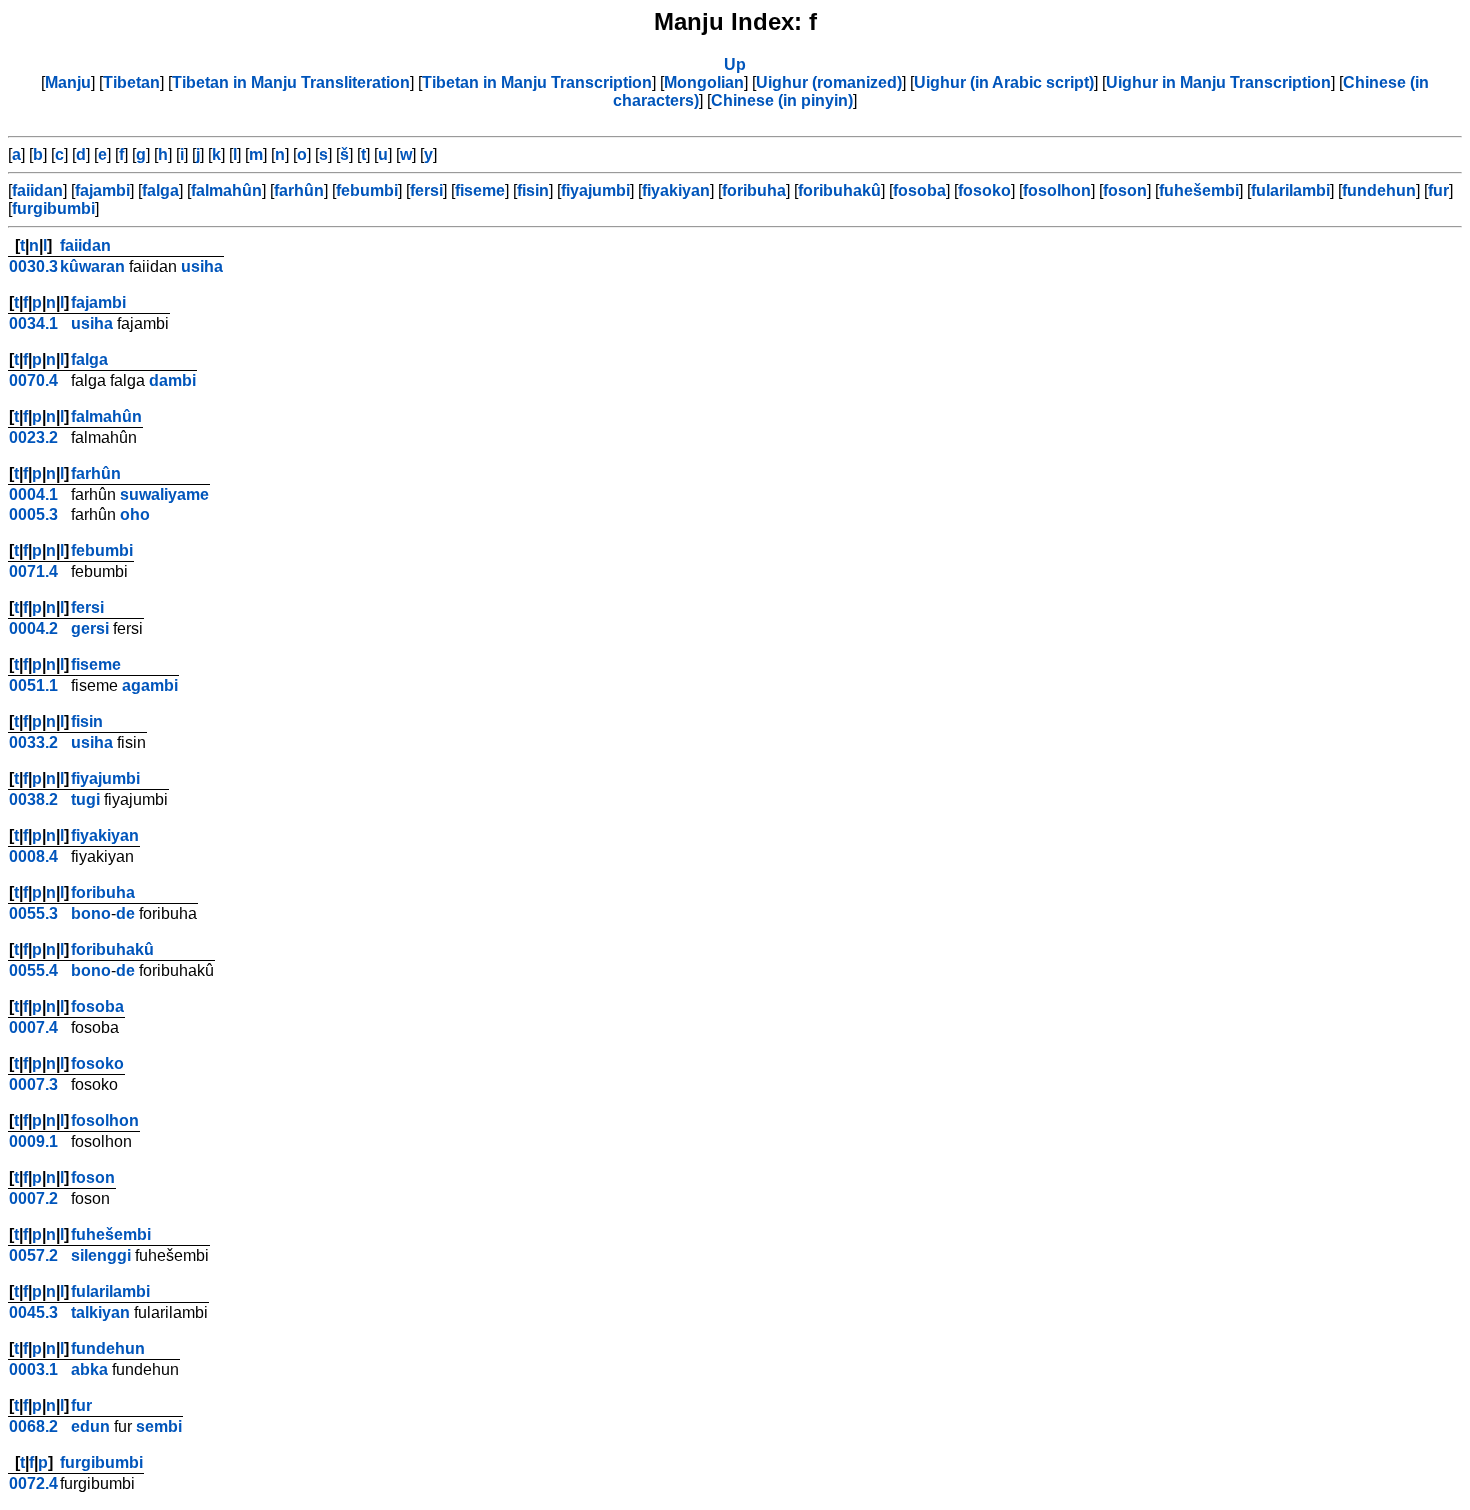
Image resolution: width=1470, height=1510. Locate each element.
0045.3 (33, 1312)
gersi (90, 628)
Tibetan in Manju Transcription (537, 82)
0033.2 (33, 742)
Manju (68, 82)
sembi (159, 1426)
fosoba (919, 190)
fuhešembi (1199, 190)
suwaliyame (164, 494)
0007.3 (33, 1084)
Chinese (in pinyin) (782, 100)
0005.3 (33, 514)
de (125, 913)
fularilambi (1290, 190)
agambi (150, 685)
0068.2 (33, 1426)
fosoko (984, 190)
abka (89, 1369)
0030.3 (33, 266)
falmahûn (226, 190)
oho (135, 514)
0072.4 (33, 1483)
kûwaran (92, 266)
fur (1438, 190)
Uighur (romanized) (829, 82)
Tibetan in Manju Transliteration (291, 82)
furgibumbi (53, 208)
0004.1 (33, 494)
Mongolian (704, 82)
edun (90, 1426)
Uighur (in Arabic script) (1004, 82)
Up (735, 64)
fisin (533, 190)
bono (91, 913)
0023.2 (33, 437)
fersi (426, 190)
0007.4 (33, 1027)
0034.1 (33, 323)
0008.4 (33, 856)
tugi (85, 799)
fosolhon (1057, 190)
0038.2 (33, 799)
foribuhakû (839, 190)
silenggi (101, 1255)
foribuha (754, 190)
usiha (202, 266)
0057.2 (33, 1255)
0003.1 (33, 1369)
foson (1125, 190)
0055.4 (33, 970)
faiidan (37, 190)
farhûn (299, 190)
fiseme (480, 190)
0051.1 (33, 685)
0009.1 (33, 1141)
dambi (172, 380)
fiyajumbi (595, 190)
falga (160, 190)
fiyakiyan (676, 190)
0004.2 (33, 628)
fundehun (1379, 190)
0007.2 (33, 1198)
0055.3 (33, 913)
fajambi (102, 190)
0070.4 (33, 380)
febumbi (367, 190)
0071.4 (33, 571)
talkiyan (100, 1312)
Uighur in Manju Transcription (1218, 82)
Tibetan (131, 82)
